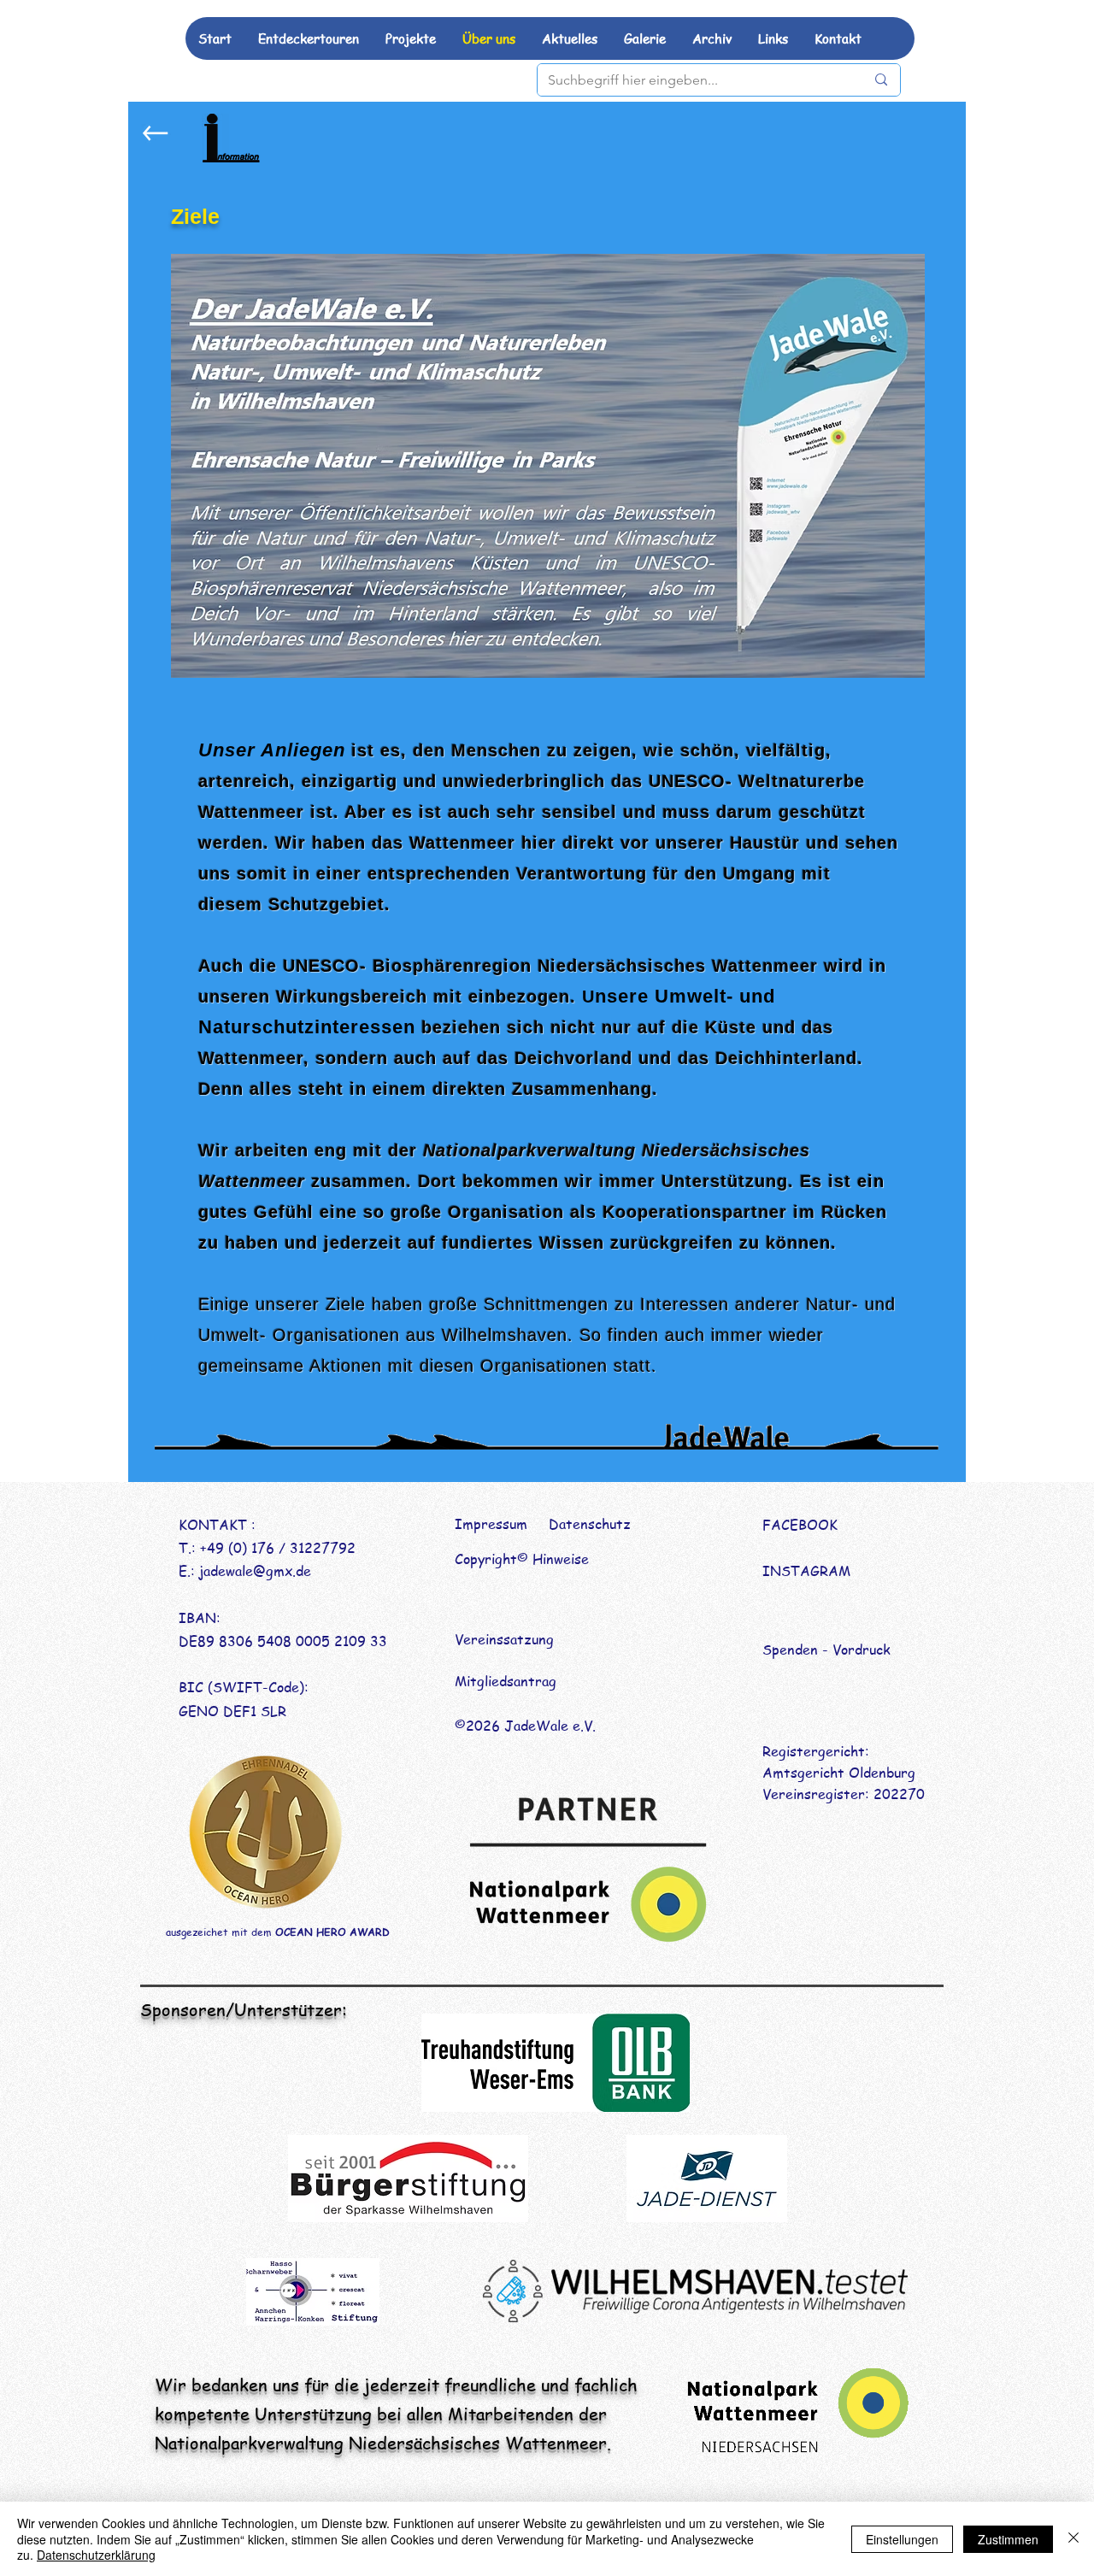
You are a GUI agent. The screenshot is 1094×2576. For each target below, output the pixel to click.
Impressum (491, 1524)
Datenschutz (590, 1524)
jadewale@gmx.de (255, 1571)
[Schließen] (1073, 2539)
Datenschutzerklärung (96, 2555)
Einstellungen (902, 2539)
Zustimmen (1008, 2539)
